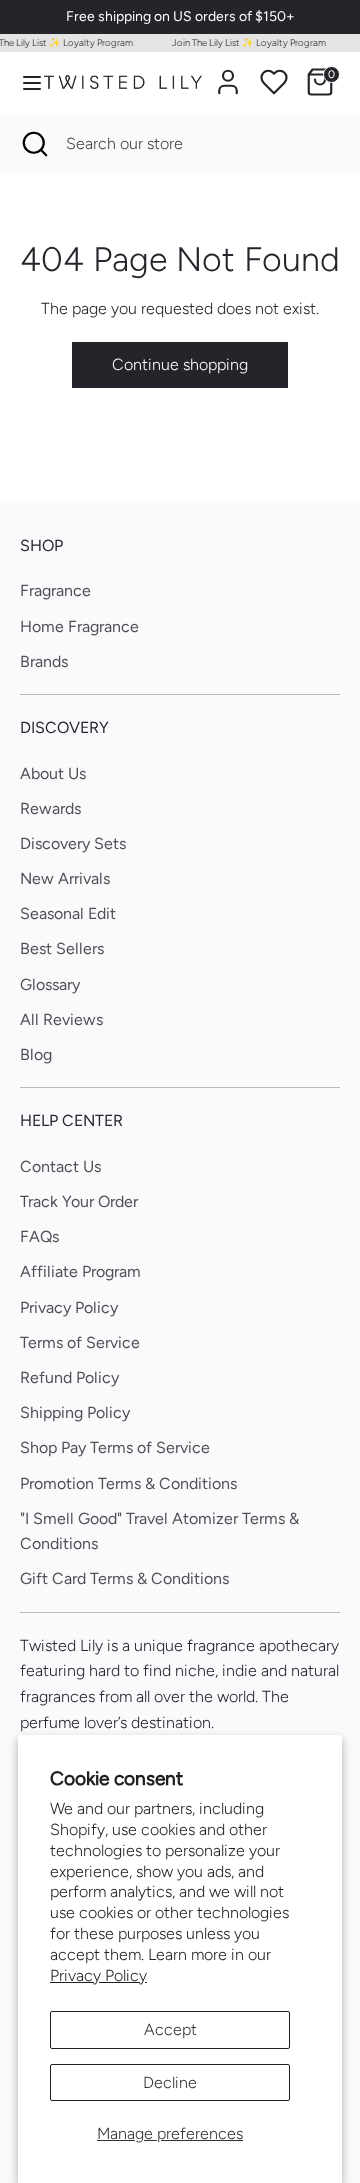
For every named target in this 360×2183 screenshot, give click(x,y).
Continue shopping (180, 364)
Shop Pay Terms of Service (115, 1447)
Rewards (50, 808)
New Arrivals (65, 878)
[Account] (228, 74)
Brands (44, 661)
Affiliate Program (80, 1271)
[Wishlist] (274, 82)
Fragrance (55, 590)
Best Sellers (62, 948)
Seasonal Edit (68, 913)
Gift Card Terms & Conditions (124, 1578)
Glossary (50, 984)
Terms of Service (80, 1342)
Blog (36, 1054)
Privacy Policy (98, 1975)
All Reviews (61, 1019)
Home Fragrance (79, 626)
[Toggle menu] (23, 82)
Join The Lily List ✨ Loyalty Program (245, 42)
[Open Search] (33, 144)
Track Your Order (79, 1201)
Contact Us (60, 1166)
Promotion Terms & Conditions (128, 1483)
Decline (170, 2082)
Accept (170, 2029)
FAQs (39, 1236)
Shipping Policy (75, 1412)
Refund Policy (69, 1377)
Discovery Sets (73, 843)
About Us (53, 773)
